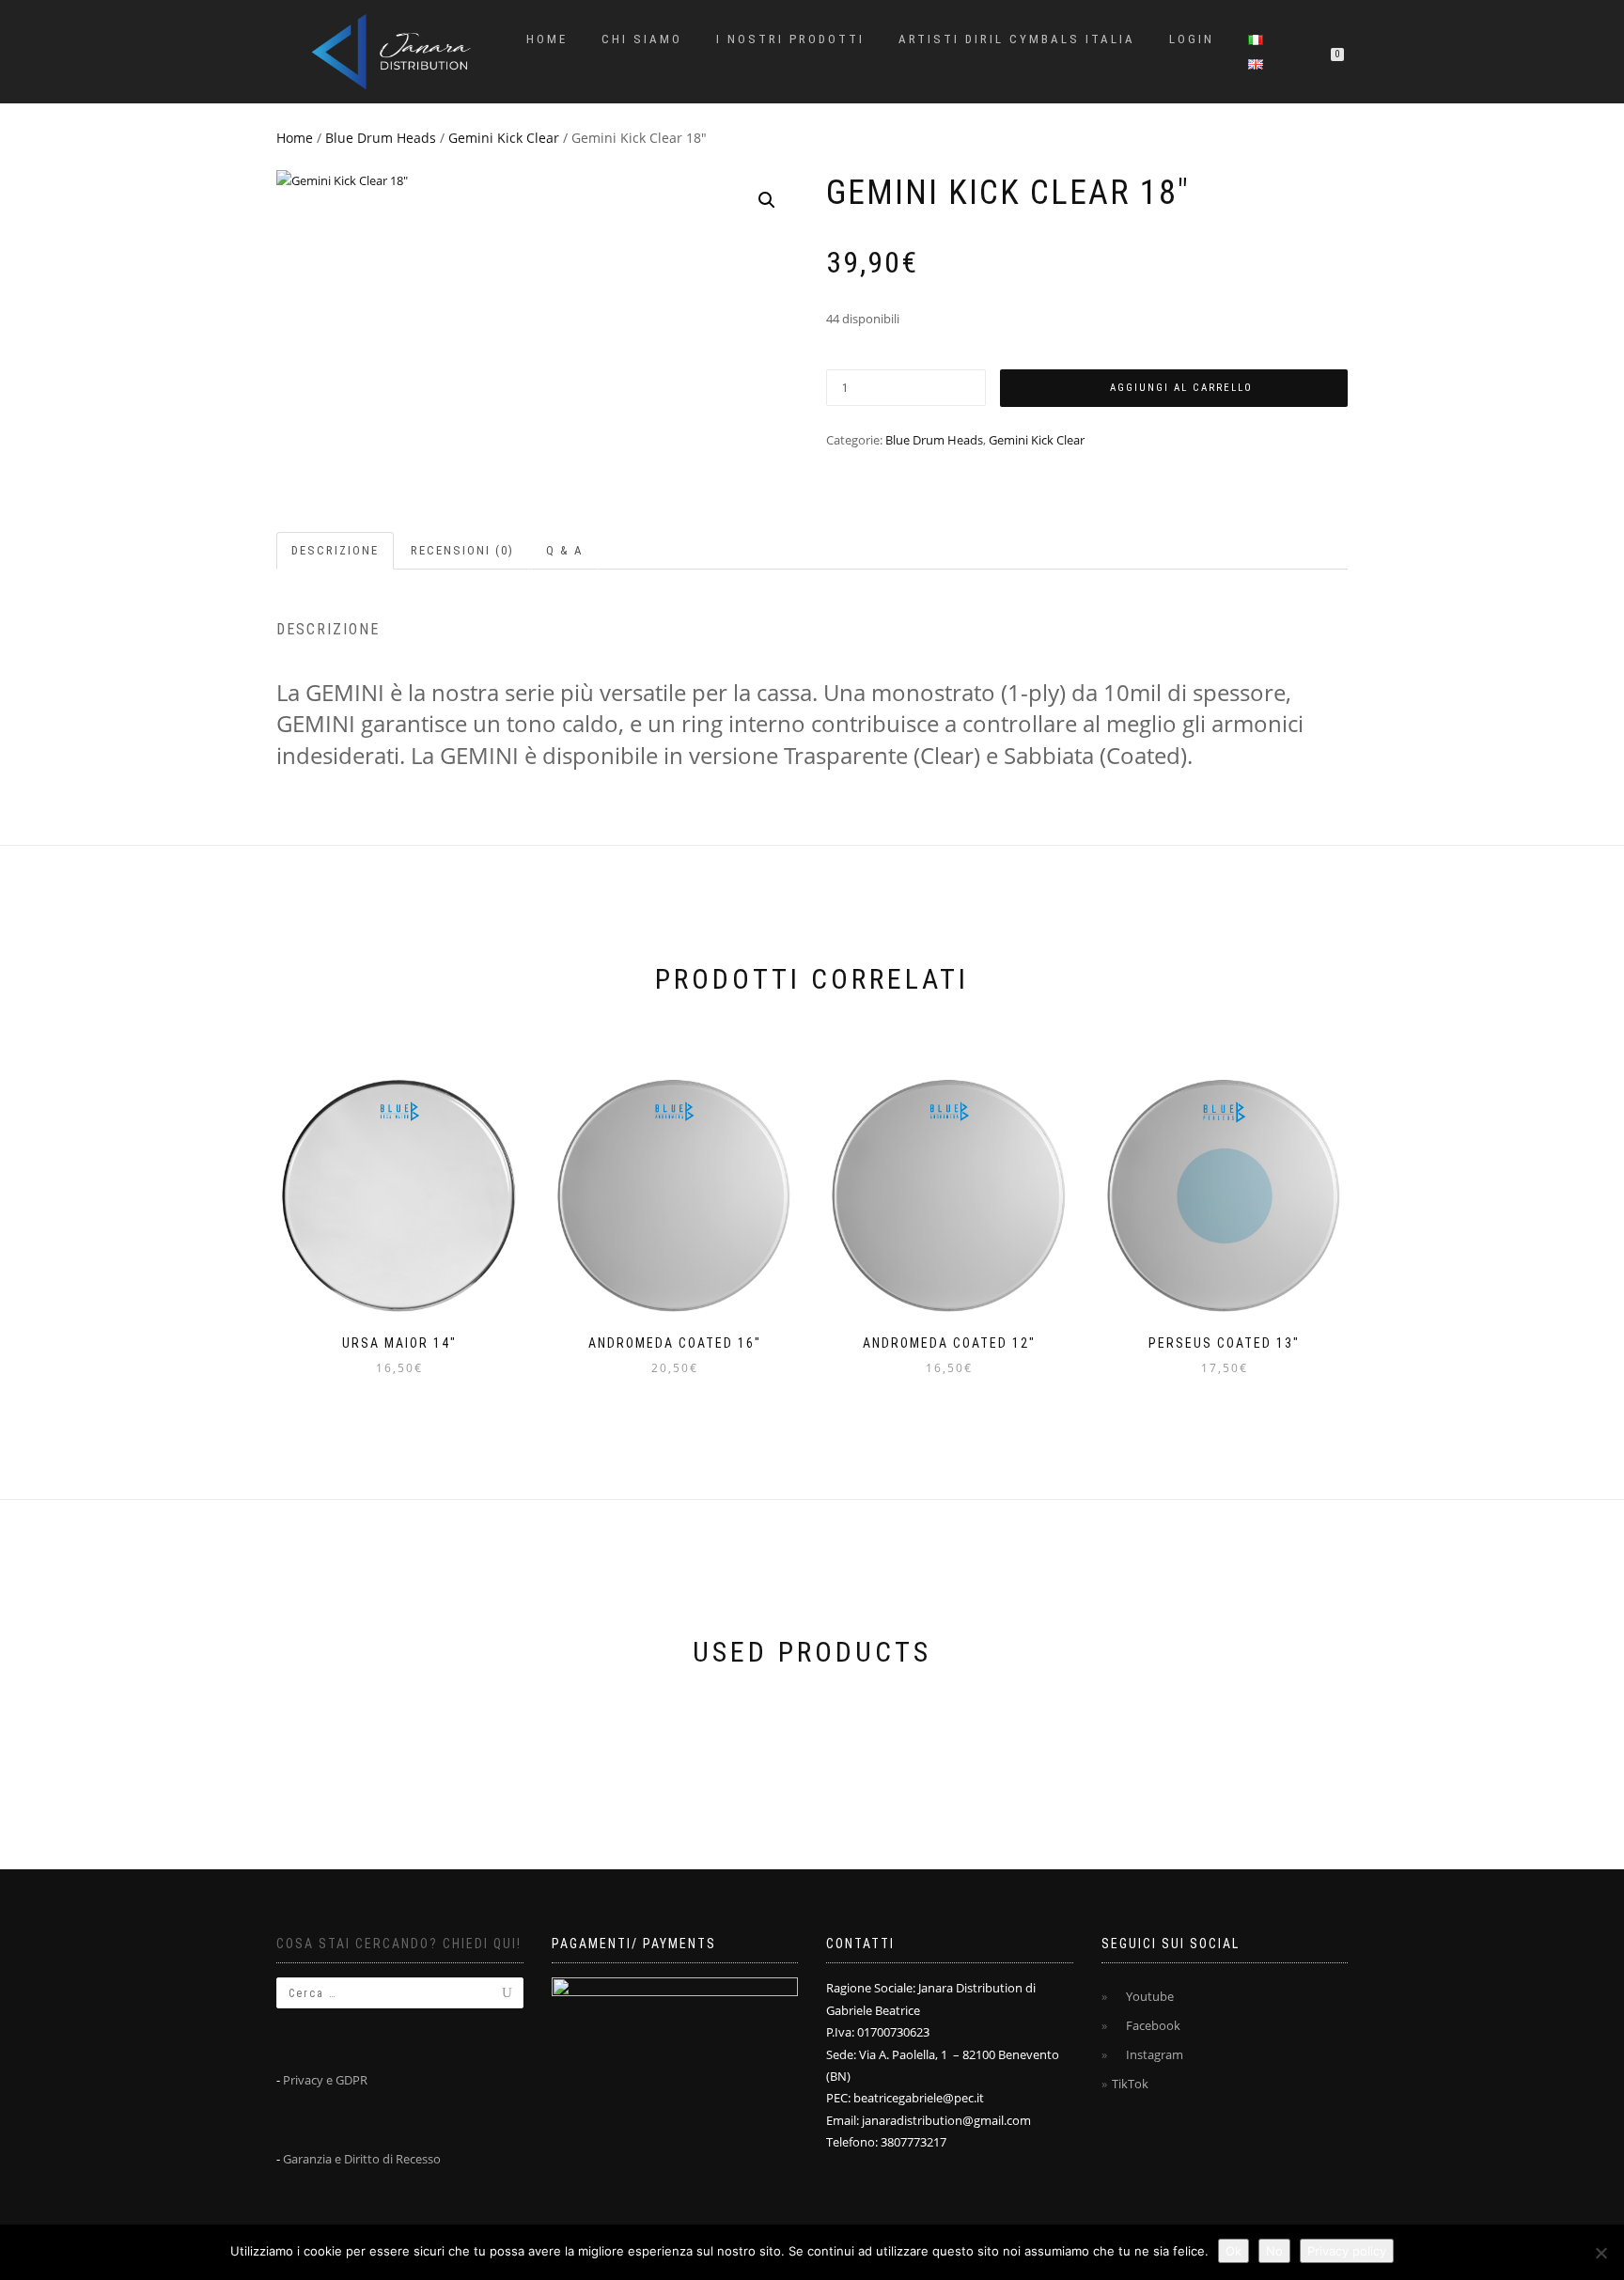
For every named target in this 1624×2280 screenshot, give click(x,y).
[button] (767, 200)
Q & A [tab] (565, 550)
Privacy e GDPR (325, 2080)
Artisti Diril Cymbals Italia (1017, 39)
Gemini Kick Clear (504, 138)
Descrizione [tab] (335, 550)
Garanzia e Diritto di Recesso (362, 2159)
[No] (1601, 2253)
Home (547, 39)
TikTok (1130, 2084)
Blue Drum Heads (381, 138)
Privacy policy (1347, 2251)
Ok (1234, 2251)
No (1274, 2251)
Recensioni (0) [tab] (462, 550)
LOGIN (1192, 39)
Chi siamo (642, 39)
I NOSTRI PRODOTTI (790, 39)
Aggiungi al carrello (1181, 388)
